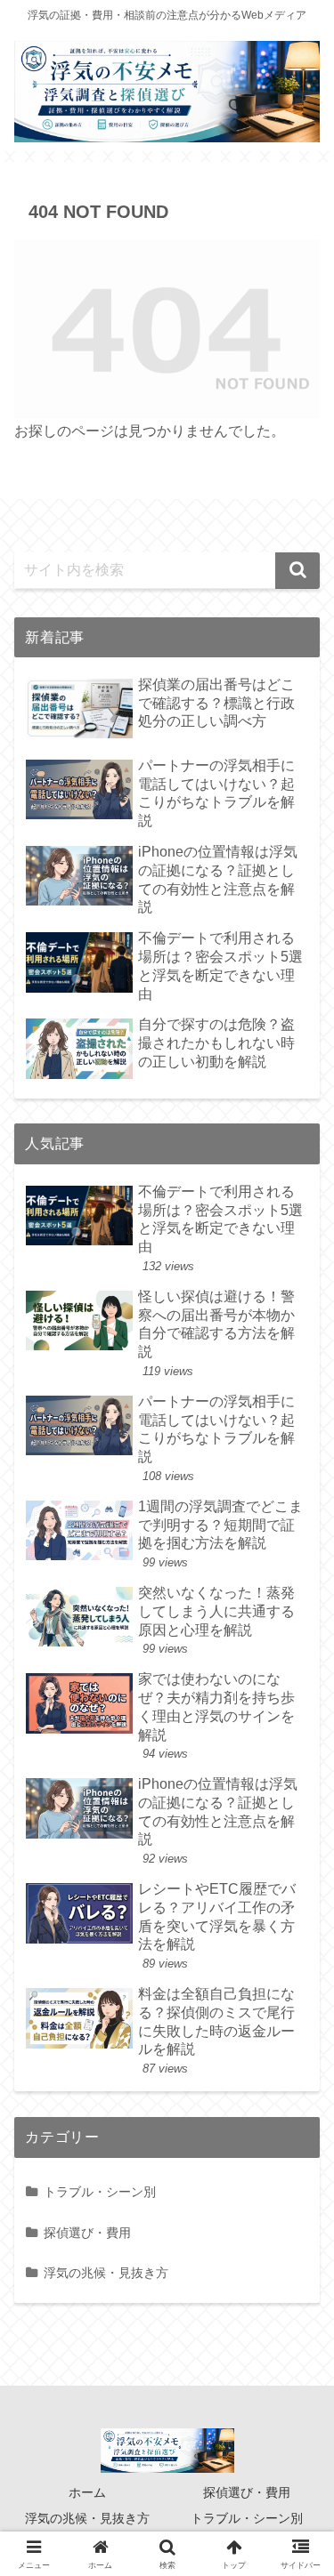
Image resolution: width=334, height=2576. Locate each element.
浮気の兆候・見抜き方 (87, 2518)
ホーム (87, 2492)
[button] (297, 571)
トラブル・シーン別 (247, 2518)
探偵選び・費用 (247, 2492)
